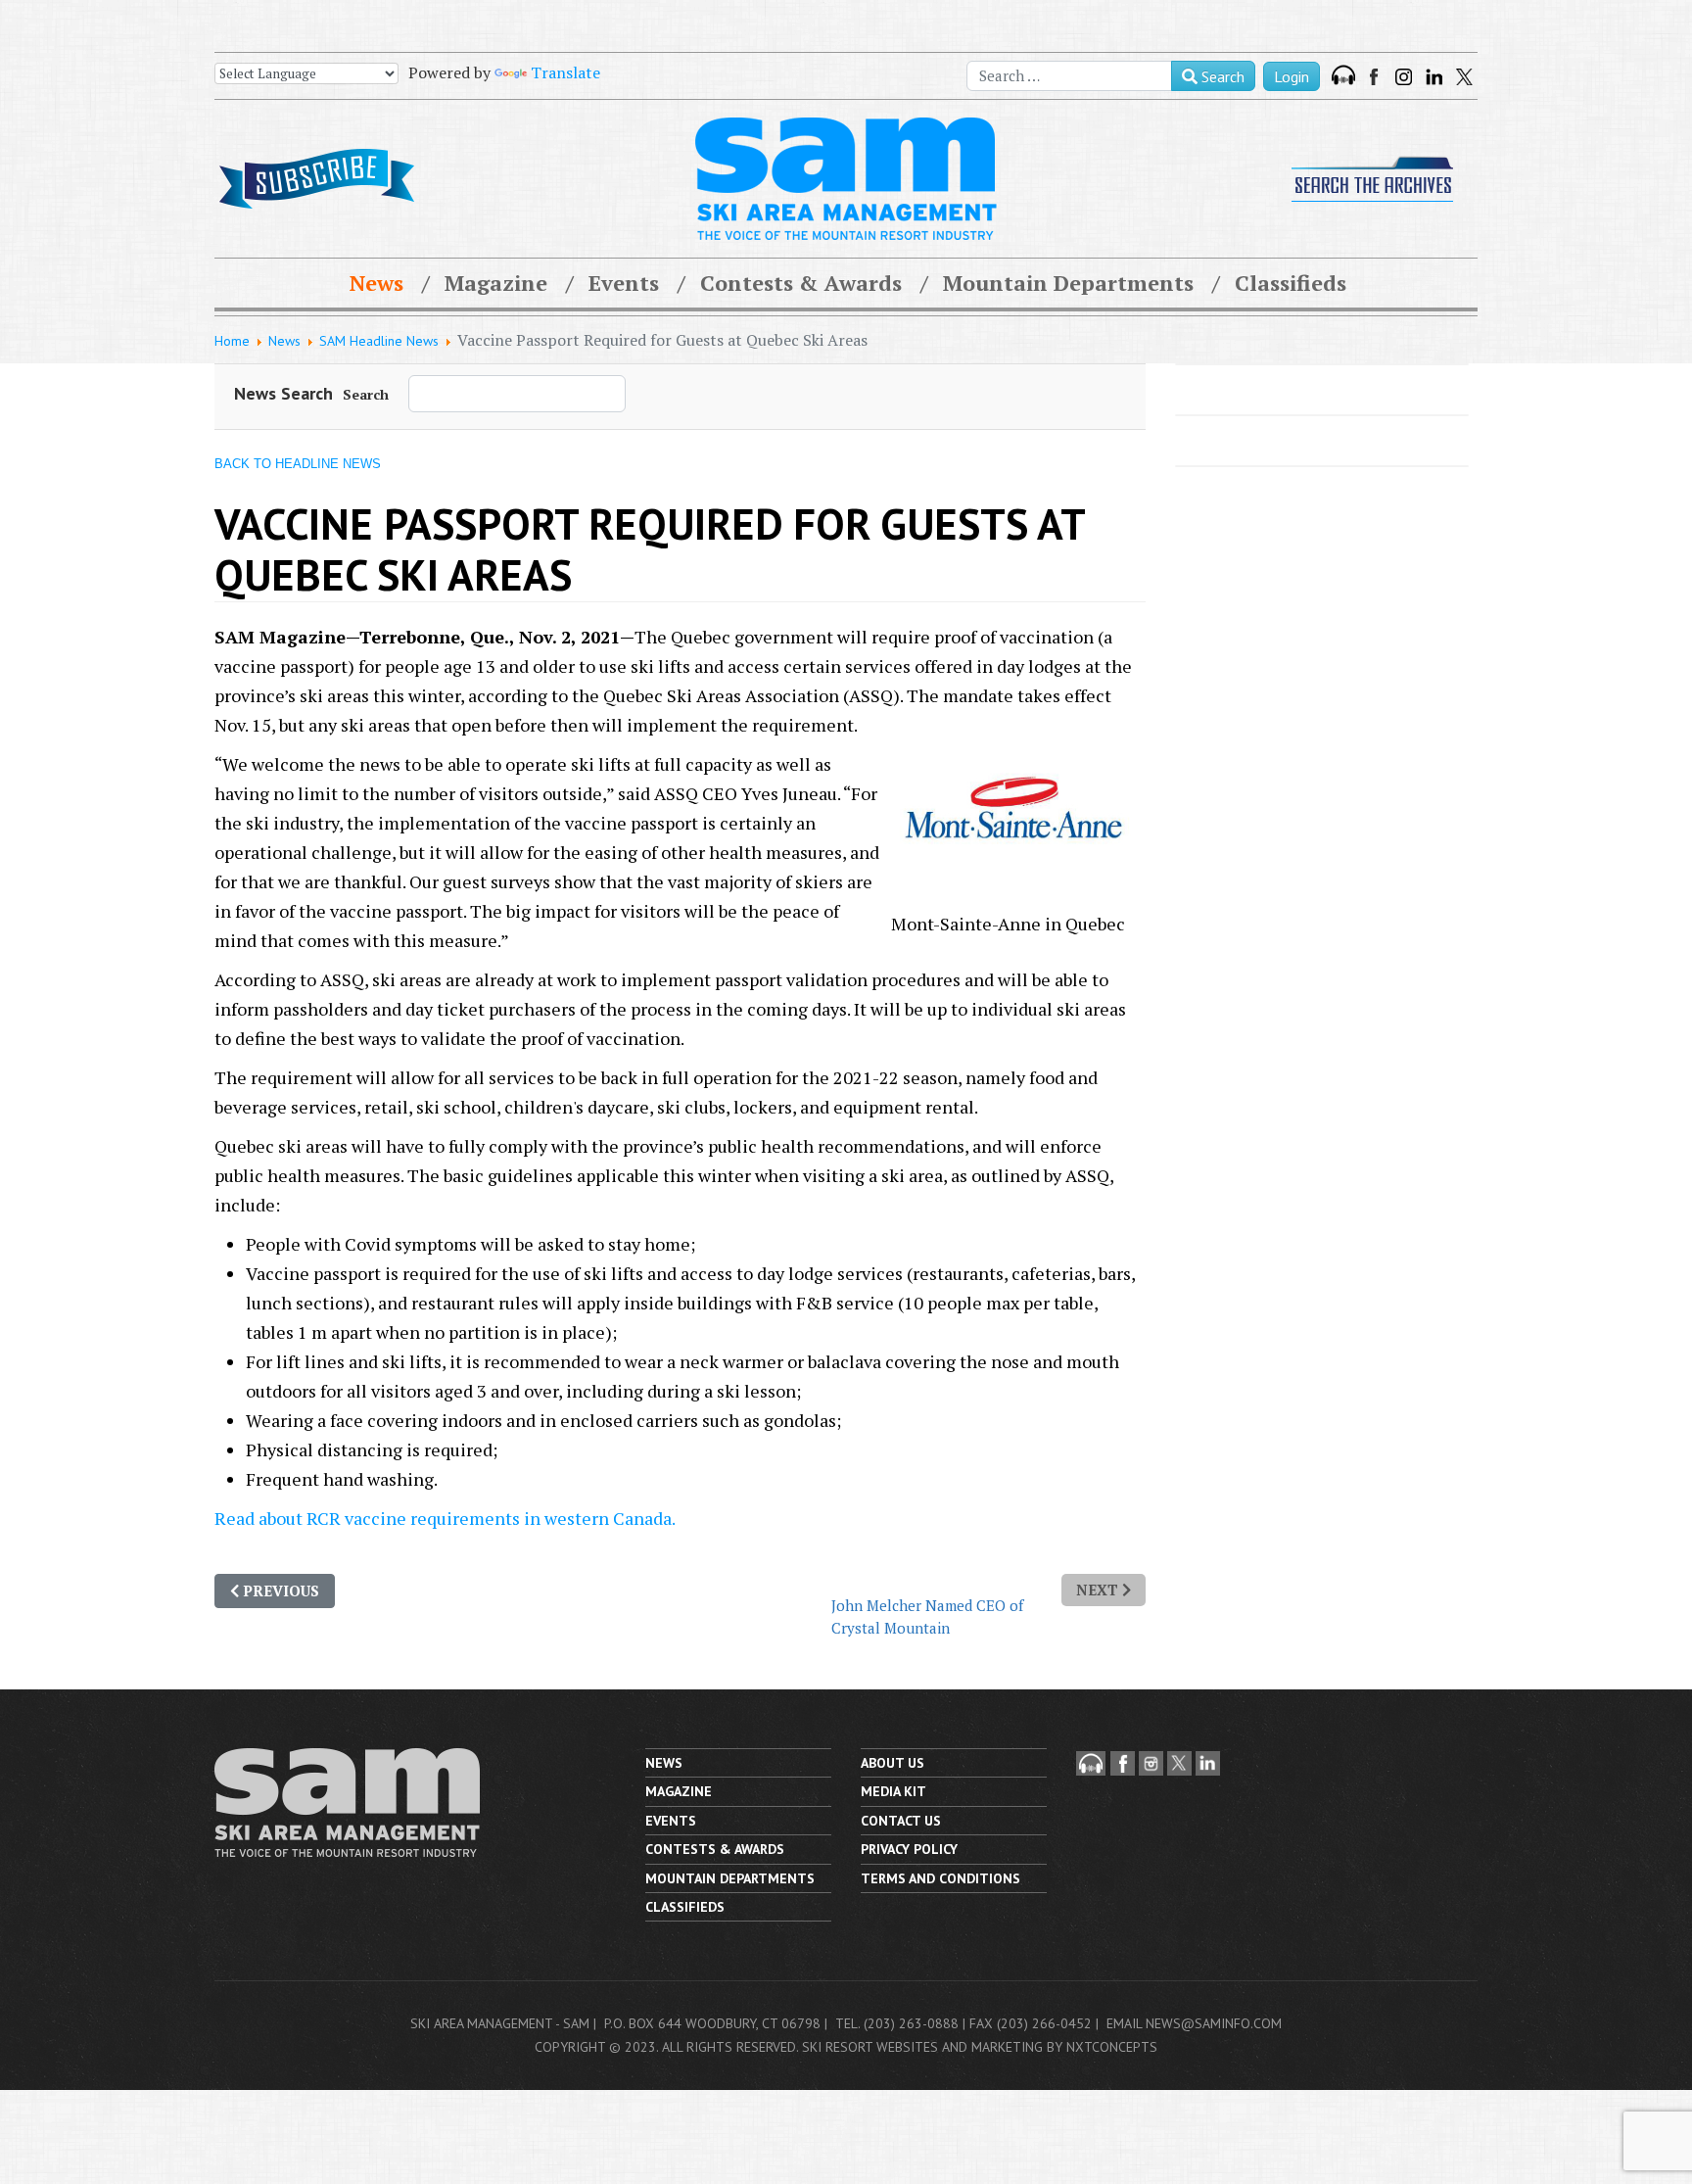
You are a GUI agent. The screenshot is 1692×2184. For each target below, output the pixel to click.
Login (1292, 76)
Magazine (496, 283)
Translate (565, 72)
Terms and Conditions (940, 1878)
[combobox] (1069, 76)
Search (1221, 76)
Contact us (901, 1821)
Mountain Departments (1068, 283)
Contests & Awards (801, 283)
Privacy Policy (909, 1849)
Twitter (1464, 77)
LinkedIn (1434, 77)
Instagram (1404, 77)
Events (624, 283)
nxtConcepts (1112, 2047)
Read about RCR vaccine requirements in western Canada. (445, 1518)
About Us (893, 1763)
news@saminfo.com (1214, 2023)
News (376, 283)
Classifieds (1291, 283)
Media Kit (893, 1791)
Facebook (1376, 77)
